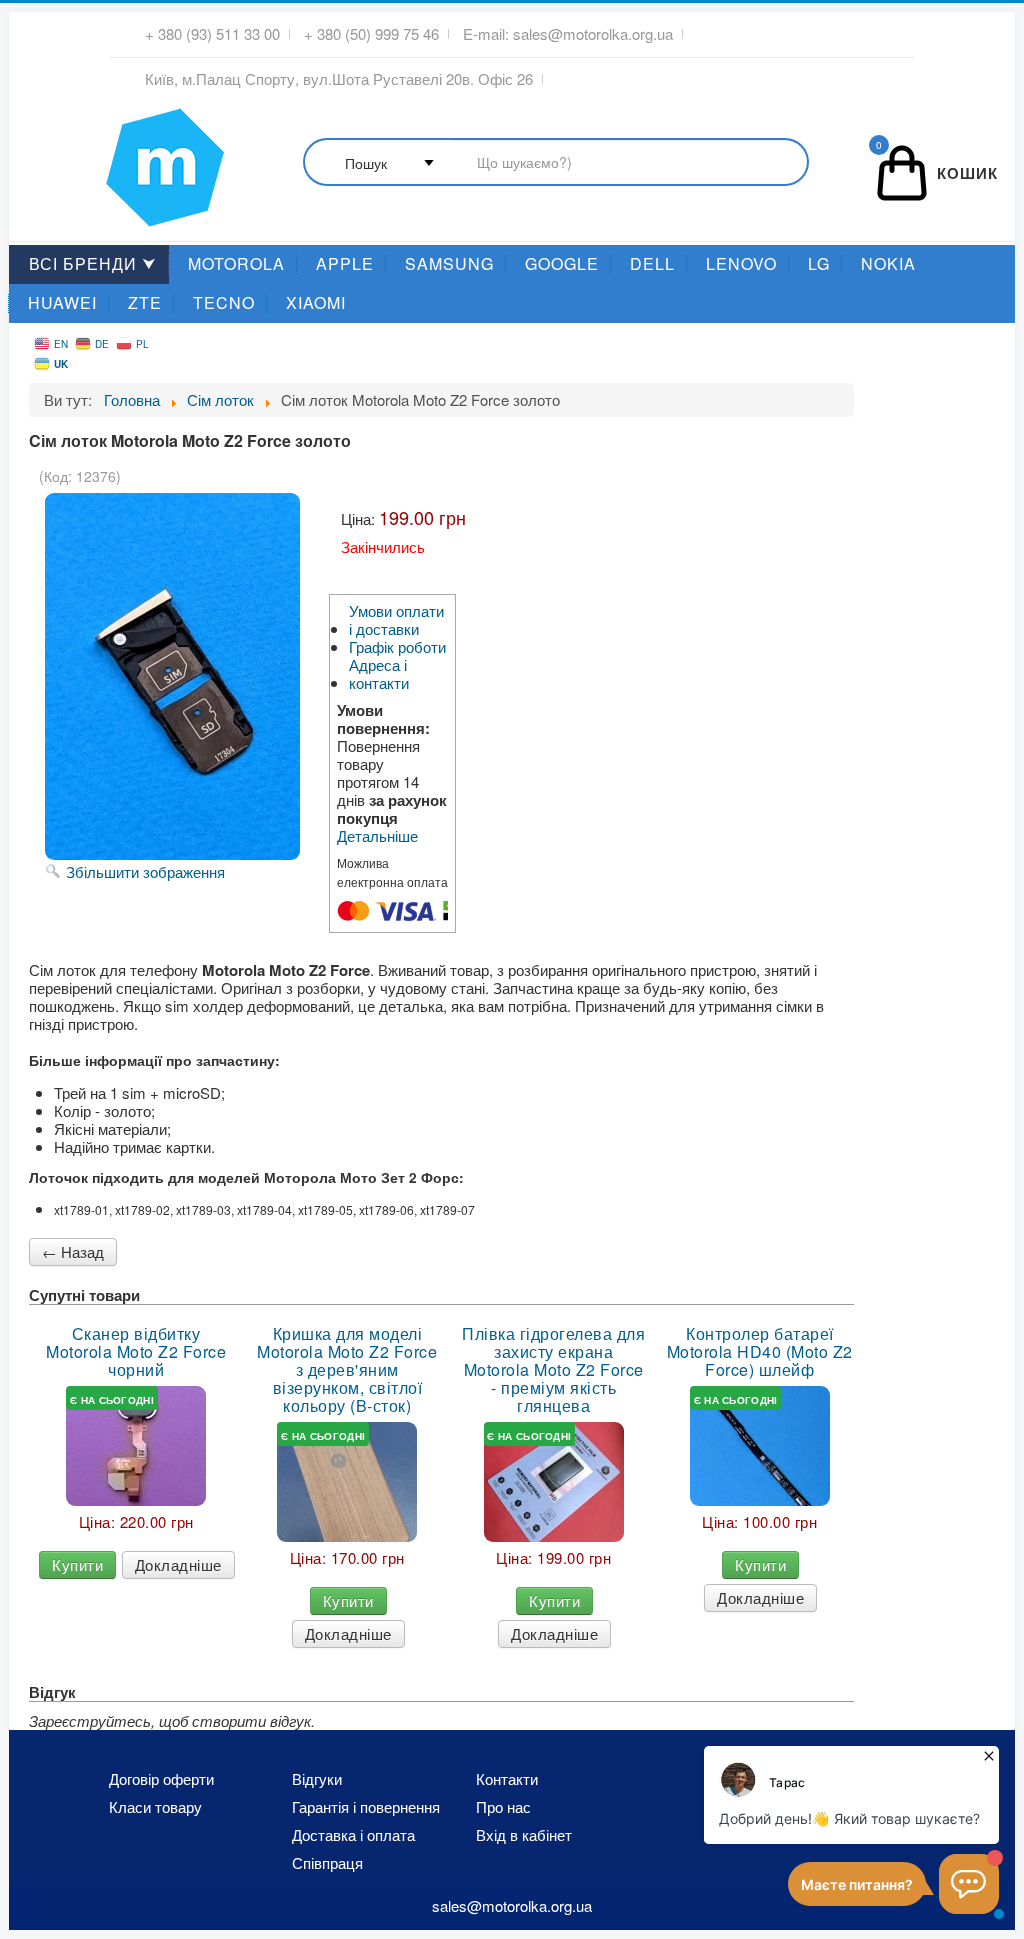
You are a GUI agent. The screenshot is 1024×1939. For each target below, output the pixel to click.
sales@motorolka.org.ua (593, 34)
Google (562, 263)
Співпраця (327, 1863)
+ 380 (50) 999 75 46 (371, 34)
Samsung (449, 263)
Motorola (236, 263)
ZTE (145, 302)
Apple (345, 263)
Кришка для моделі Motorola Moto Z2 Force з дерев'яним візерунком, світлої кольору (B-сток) (347, 1370)
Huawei (62, 302)
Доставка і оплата (353, 1835)
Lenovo (741, 263)
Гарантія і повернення (366, 1807)
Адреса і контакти (379, 674)
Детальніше (377, 836)
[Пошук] (556, 163)
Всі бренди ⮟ (93, 263)
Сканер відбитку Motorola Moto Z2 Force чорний (136, 1352)
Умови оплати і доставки (396, 620)
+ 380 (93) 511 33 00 (212, 34)
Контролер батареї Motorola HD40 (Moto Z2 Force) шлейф (760, 1352)
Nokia (888, 263)
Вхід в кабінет (524, 1835)
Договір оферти (161, 1779)
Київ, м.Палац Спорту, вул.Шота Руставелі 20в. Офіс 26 (339, 79)
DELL (652, 263)
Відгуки (317, 1779)
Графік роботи (397, 647)
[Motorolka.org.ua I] (124, 159)
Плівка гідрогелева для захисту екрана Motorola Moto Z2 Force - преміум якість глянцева (553, 1370)
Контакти (507, 1779)
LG (819, 263)
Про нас (503, 1807)
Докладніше (178, 1564)
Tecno (224, 302)
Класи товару (155, 1807)
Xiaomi (316, 302)
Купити (77, 1564)
